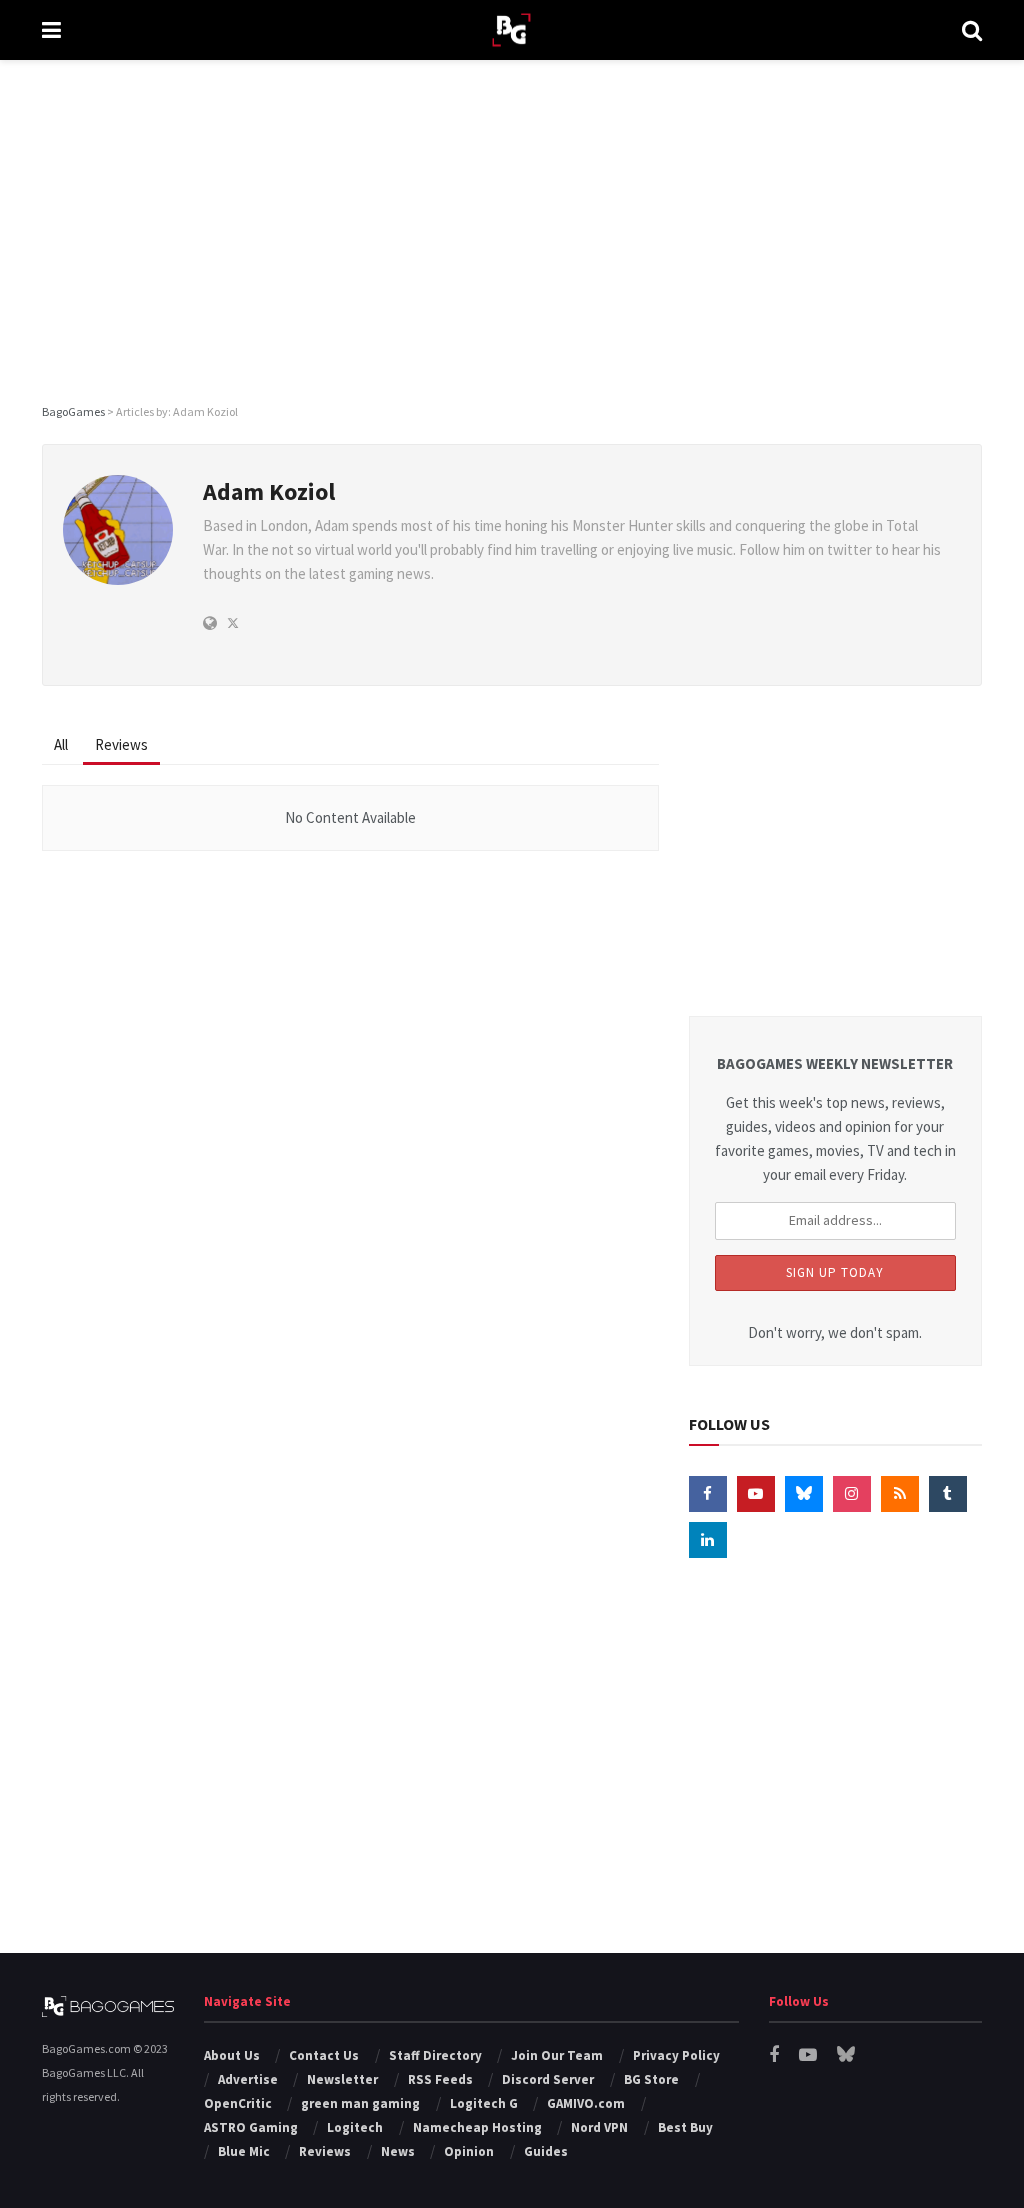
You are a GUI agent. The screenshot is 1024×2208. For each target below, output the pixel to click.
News (398, 2151)
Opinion (469, 2151)
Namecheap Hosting (477, 2127)
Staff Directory (435, 2055)
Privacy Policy (676, 2055)
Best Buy (685, 2127)
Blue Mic (244, 2151)
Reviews (121, 744)
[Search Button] (972, 30)
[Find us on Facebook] (708, 1494)
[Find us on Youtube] (756, 1494)
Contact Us (324, 2055)
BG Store (651, 2079)
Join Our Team (557, 2055)
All (61, 744)
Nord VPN (599, 2127)
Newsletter (342, 2079)
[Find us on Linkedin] (708, 1540)
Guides (546, 2151)
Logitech (355, 2127)
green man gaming (360, 2103)
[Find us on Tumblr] (948, 1494)
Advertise (248, 2079)
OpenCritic (238, 2103)
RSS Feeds (440, 2079)
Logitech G (484, 2103)
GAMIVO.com (586, 2103)
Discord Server (548, 2079)
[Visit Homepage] (511, 30)
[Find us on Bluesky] (804, 1494)
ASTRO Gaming (251, 2127)
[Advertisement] (512, 230)
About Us (232, 2055)
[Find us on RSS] (900, 1494)
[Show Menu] (51, 30)
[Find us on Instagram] (852, 1494)
